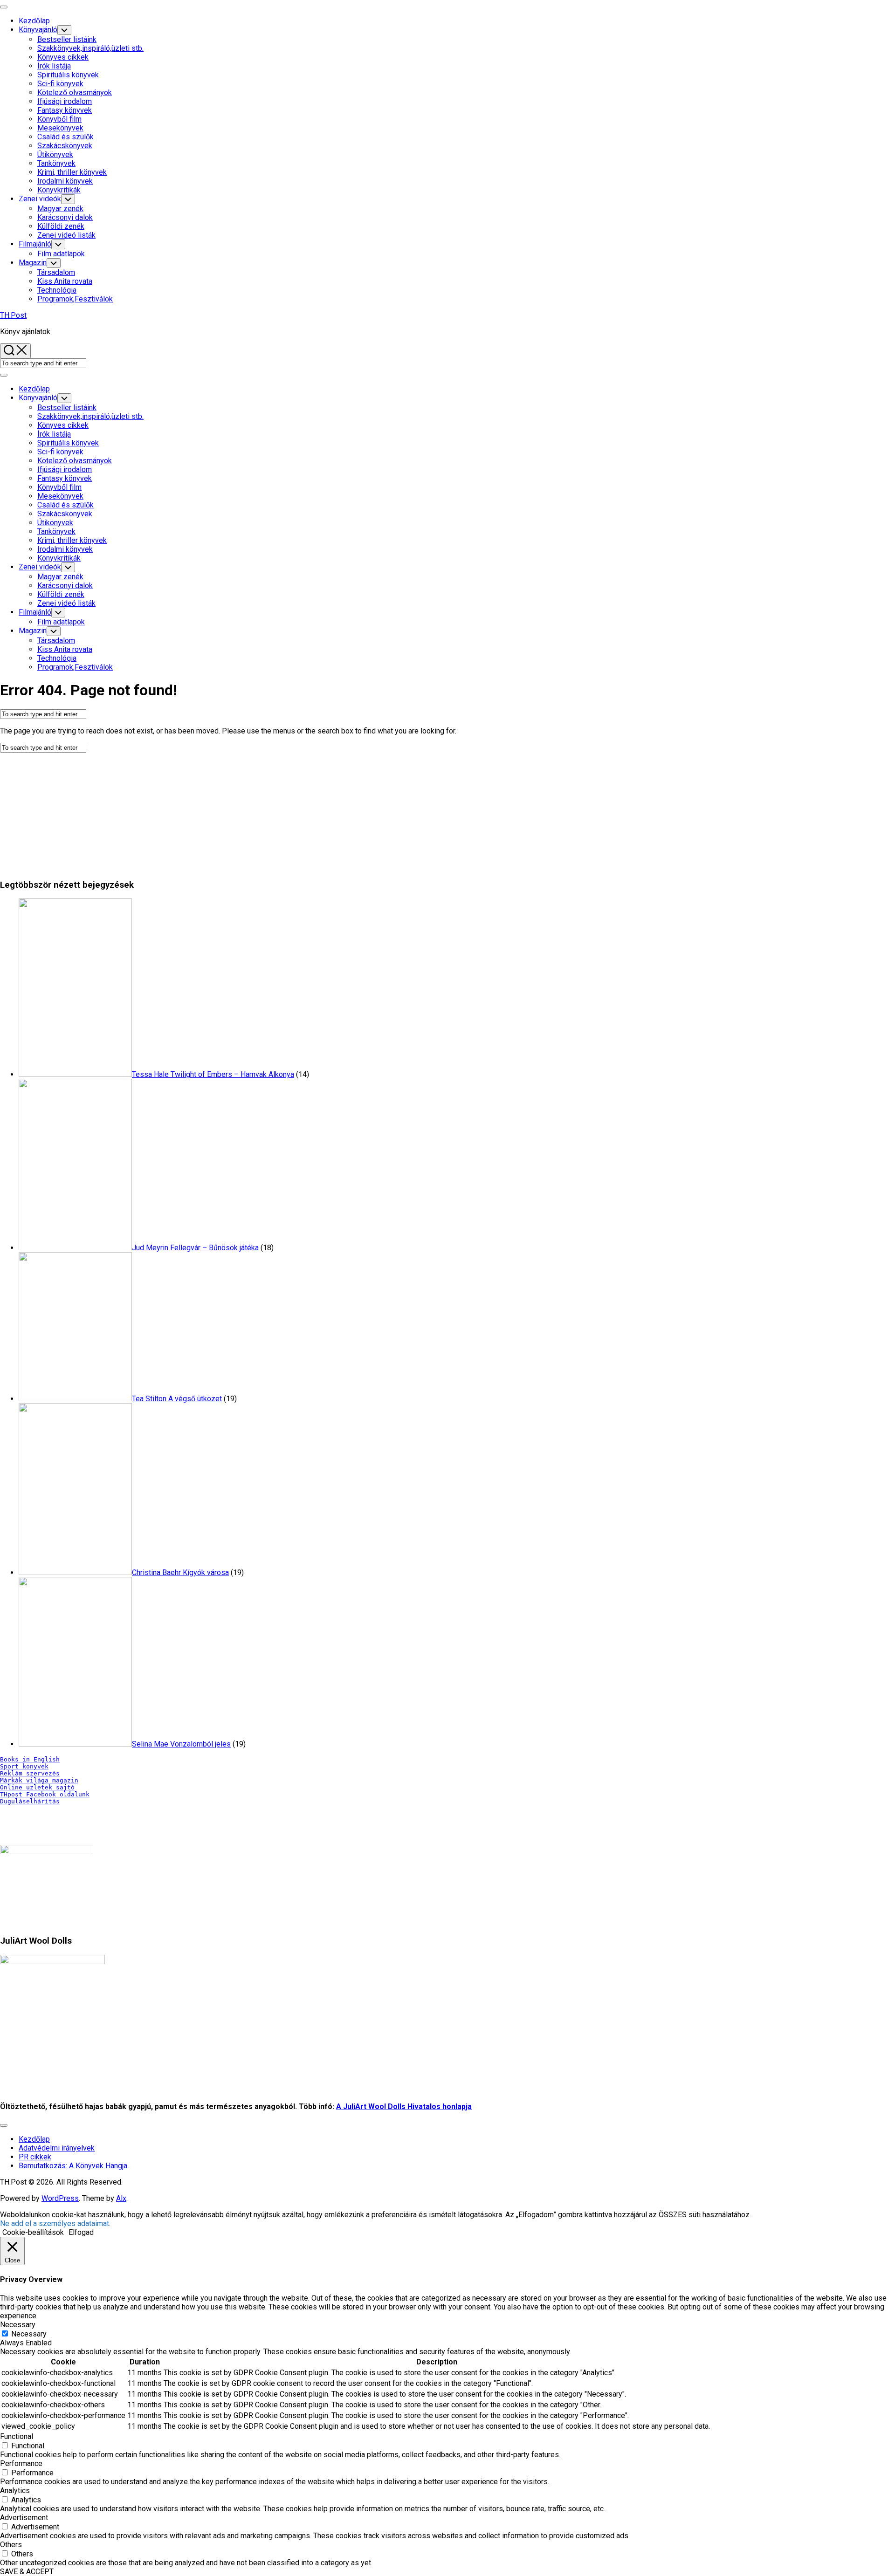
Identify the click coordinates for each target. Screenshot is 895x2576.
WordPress (60, 2198)
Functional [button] (17, 2436)
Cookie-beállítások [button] (33, 2232)
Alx (121, 2198)
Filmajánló (35, 244)
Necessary (29, 2334)
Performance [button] (21, 2463)
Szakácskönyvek (65, 146)
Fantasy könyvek (65, 110)
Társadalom (56, 272)
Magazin (33, 263)
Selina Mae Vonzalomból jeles (181, 1744)
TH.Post (13, 315)
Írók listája (54, 66)
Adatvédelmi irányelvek (57, 2148)
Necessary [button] (18, 2325)
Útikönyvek (55, 154)
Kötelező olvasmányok (75, 92)
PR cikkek (35, 2157)
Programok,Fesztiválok (75, 299)
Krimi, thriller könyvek (72, 172)
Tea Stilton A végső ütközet (177, 1399)
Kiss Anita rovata (65, 281)
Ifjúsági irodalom (65, 101)
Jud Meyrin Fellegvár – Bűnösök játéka (195, 1248)
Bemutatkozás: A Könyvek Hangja (73, 2166)
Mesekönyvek (60, 128)
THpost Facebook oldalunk (45, 1794)
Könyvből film (59, 119)
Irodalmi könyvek (65, 181)
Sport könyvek (24, 1766)
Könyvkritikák (59, 190)
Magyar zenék (60, 209)
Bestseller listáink (67, 39)
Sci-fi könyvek (60, 84)
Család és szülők (65, 137)
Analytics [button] (15, 2490)
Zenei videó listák (66, 235)
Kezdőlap (34, 21)
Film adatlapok (61, 254)
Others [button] (11, 2545)
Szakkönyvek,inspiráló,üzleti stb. (90, 48)
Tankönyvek (56, 163)
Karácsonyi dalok (65, 217)
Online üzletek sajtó (37, 1787)
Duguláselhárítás (30, 1801)
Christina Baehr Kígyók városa (180, 1572)
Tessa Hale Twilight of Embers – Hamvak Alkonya (213, 1074)
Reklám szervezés (30, 1773)
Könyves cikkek (63, 57)
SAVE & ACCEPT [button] (27, 2572)
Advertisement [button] (24, 2518)
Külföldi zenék (61, 226)
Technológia (57, 290)
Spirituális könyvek (68, 75)
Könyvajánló (38, 30)
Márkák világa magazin (39, 1780)
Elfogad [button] (81, 2232)
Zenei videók (40, 199)
